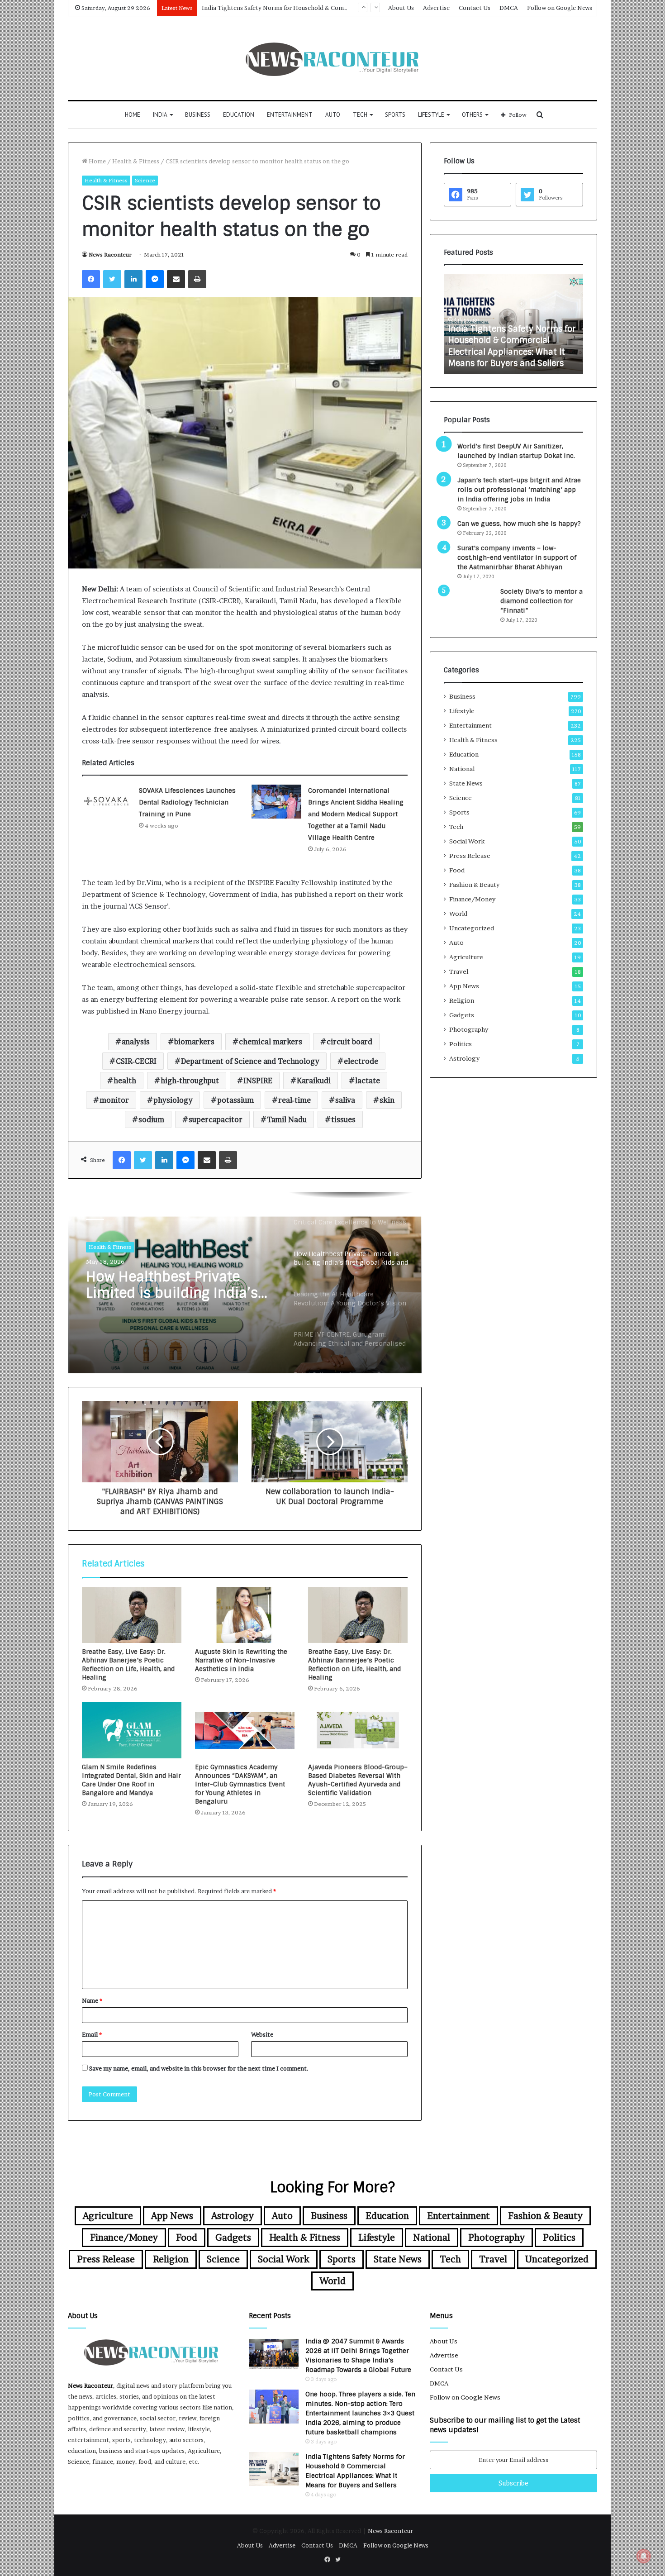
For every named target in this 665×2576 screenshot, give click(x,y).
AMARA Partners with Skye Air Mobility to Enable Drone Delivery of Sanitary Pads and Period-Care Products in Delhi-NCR (509, 340)
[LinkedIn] (133, 279)
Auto (333, 115)
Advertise (436, 8)
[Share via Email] (176, 279)
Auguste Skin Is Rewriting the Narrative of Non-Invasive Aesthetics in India (241, 1660)
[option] (245, 1283)
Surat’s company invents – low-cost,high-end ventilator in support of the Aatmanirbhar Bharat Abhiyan (517, 557)
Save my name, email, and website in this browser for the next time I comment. (199, 2068)
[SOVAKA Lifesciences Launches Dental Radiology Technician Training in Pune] (107, 802)
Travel (459, 971)
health (125, 1081)
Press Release (470, 856)
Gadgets (462, 1015)
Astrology (464, 1058)
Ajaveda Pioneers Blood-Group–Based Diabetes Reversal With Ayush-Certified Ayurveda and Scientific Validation (358, 1780)
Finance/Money (472, 899)
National (462, 769)
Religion (462, 1000)
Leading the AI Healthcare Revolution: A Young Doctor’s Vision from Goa (171, 1285)
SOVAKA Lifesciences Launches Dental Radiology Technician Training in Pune (187, 802)
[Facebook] (91, 279)
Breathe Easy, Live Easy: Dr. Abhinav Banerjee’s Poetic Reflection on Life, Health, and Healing (128, 1664)
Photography (469, 1029)
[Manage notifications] (644, 2556)
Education (239, 115)
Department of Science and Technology (250, 1061)
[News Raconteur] (333, 58)
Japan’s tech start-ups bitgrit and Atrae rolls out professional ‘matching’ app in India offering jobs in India (519, 490)
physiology (173, 1100)
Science (145, 180)
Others (472, 115)
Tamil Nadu (287, 1119)
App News (464, 986)
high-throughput (190, 1081)
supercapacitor (216, 1119)
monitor (114, 1100)
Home (133, 115)
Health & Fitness (136, 161)
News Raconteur (110, 255)
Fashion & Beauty (474, 885)
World (458, 914)
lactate (368, 1081)
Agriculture (466, 957)
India (160, 115)
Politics (461, 1044)
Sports (395, 115)
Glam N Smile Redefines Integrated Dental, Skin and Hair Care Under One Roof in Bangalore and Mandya (131, 1780)
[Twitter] (112, 279)
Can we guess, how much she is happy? (519, 524)
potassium (235, 1100)
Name (92, 2000)
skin (387, 1100)
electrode (361, 1061)
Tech (360, 115)
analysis (136, 1042)
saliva (345, 1100)
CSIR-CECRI (136, 1061)
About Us (401, 8)
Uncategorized (472, 928)
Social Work (467, 841)
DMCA (509, 8)
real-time (294, 1100)
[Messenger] (155, 279)
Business (198, 115)
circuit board (349, 1042)
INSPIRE (258, 1081)
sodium (151, 1119)
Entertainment (290, 115)
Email (92, 2034)
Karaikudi (314, 1081)
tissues (343, 1119)
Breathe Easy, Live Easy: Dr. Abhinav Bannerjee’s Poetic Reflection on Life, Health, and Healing (354, 1664)
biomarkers (194, 1042)
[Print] (197, 279)
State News (466, 783)
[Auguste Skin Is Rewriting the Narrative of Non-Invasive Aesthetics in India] (245, 1615)
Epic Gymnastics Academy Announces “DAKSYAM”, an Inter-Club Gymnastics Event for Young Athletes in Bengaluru (240, 1784)
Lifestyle (431, 115)
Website (262, 2034)
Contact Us (475, 8)
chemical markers (271, 1042)
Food (457, 870)
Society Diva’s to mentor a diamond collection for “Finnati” (541, 601)
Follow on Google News (560, 8)
